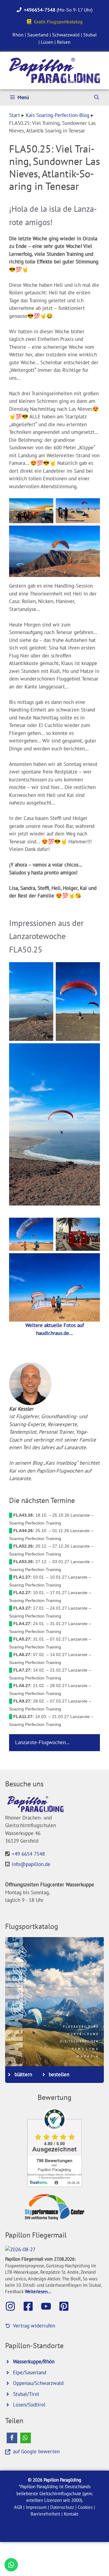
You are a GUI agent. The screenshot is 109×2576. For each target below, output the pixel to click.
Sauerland (38, 35)
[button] (12, 2438)
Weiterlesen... (38, 2291)
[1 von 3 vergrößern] (45, 506)
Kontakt (71, 2514)
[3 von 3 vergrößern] (92, 533)
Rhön (18, 35)
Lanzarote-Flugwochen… (42, 1742)
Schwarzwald (66, 35)
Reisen (64, 42)
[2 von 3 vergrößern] (92, 506)
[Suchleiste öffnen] (97, 97)
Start (15, 115)
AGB (18, 2507)
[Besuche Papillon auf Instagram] (13, 2306)
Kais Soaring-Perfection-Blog (58, 115)
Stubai (90, 35)
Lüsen (47, 42)
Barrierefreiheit (45, 2514)
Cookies (85, 2507)
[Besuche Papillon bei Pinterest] (67, 2306)
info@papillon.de (31, 1864)
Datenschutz (62, 2507)
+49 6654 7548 (28, 1854)
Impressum (36, 2507)
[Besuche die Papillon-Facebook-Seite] (31, 2306)
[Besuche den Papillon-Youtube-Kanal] (49, 2306)
